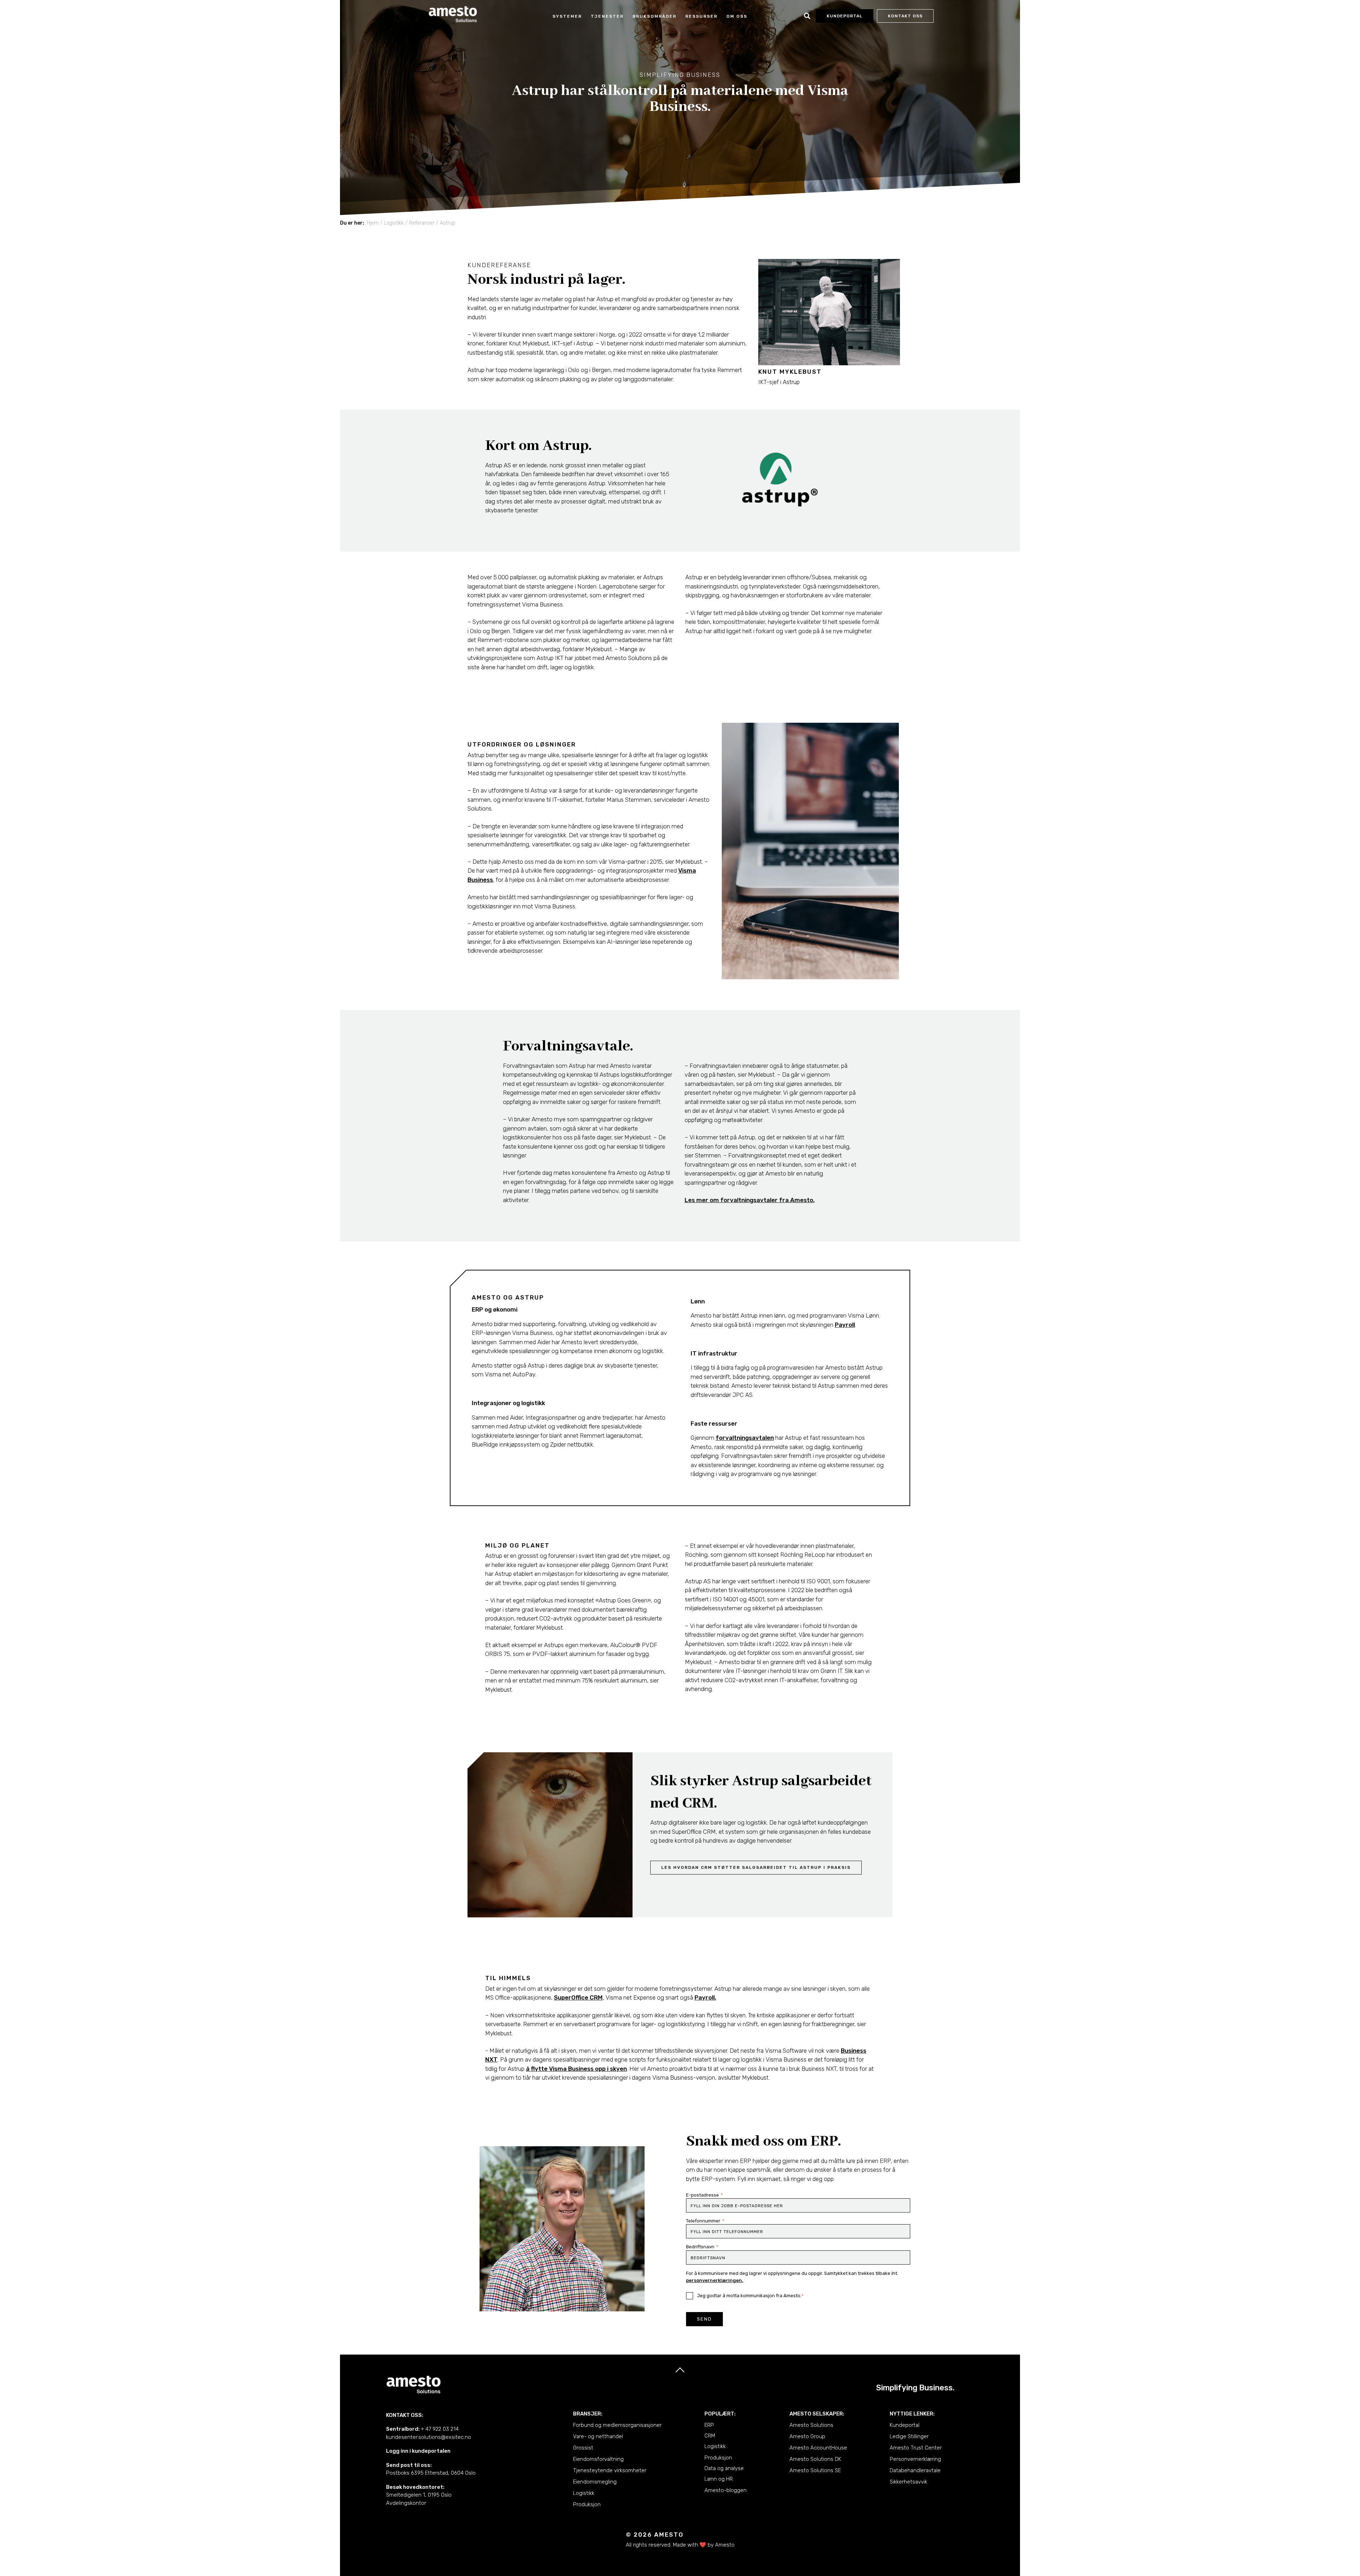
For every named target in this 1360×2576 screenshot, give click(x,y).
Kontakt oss (905, 16)
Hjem (373, 223)
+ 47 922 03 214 (440, 2429)
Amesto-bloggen (726, 2490)
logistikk (394, 223)
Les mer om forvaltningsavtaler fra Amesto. (750, 1200)
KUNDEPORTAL (845, 16)
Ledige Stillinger (909, 2436)
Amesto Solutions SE (815, 2470)
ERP (709, 2425)
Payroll (845, 1325)
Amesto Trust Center (916, 2448)
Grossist (583, 2448)
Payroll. (705, 1997)
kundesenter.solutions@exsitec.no (429, 2437)
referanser (422, 223)
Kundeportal (905, 2425)
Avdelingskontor (406, 2503)
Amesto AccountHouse (818, 2448)
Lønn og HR (719, 2479)
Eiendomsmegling (595, 2482)
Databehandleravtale (915, 2470)
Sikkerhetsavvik (908, 2482)
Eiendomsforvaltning (598, 2459)
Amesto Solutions (811, 2425)
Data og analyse (724, 2468)
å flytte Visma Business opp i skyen (576, 2069)
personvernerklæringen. (715, 2280)
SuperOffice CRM (578, 1997)
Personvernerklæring (915, 2459)
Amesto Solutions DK (815, 2459)
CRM (710, 2436)
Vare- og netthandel (598, 2436)
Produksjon (587, 2504)
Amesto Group (807, 2436)
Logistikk (584, 2493)
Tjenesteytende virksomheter (610, 2470)
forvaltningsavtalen (745, 1438)
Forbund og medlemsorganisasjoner (617, 2425)
